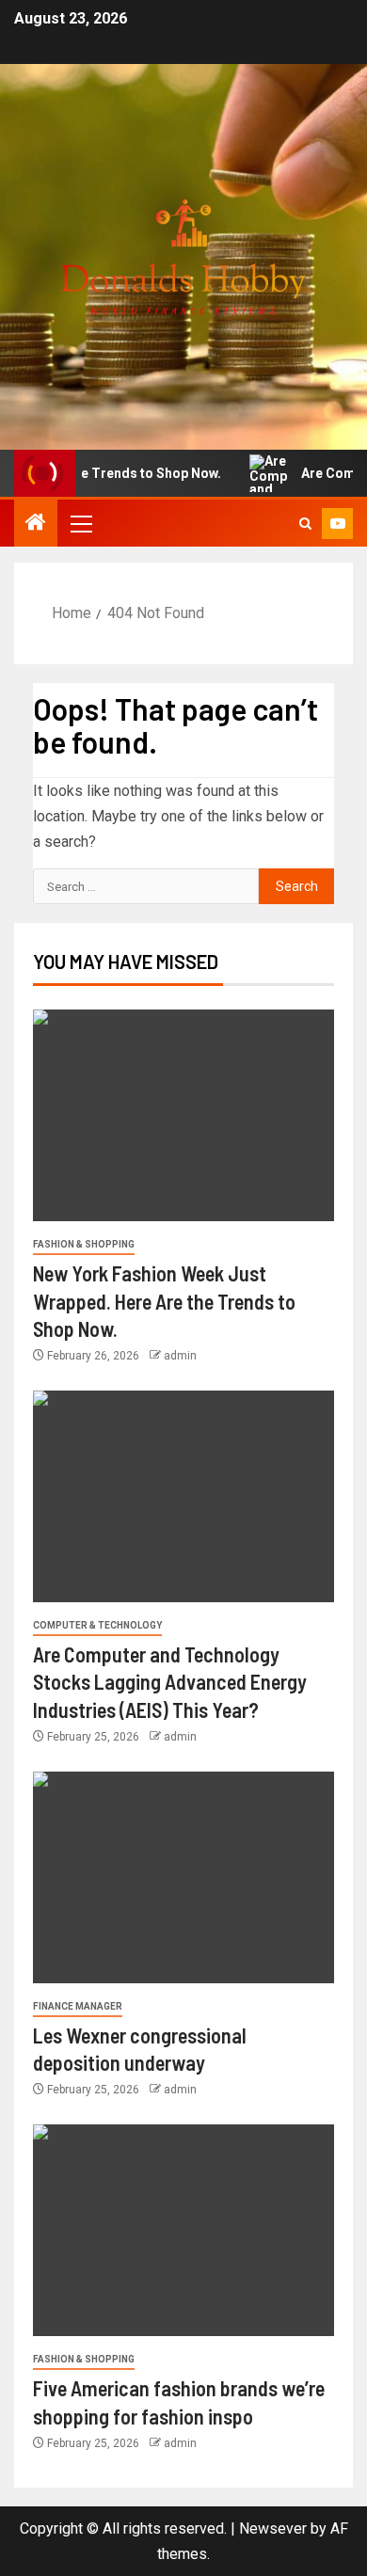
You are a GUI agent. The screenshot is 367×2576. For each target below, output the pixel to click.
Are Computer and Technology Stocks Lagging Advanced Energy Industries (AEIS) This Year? (170, 1682)
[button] (80, 523)
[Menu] (80, 523)
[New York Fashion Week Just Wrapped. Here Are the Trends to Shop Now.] (183, 1115)
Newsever (273, 2528)
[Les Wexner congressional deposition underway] (183, 1877)
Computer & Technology (97, 1625)
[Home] (36, 524)
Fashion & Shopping (84, 1244)
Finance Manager (78, 2006)
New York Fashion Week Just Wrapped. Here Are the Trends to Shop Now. (164, 1301)
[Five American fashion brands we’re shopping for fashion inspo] (183, 2230)
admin (180, 1356)
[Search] (305, 524)
